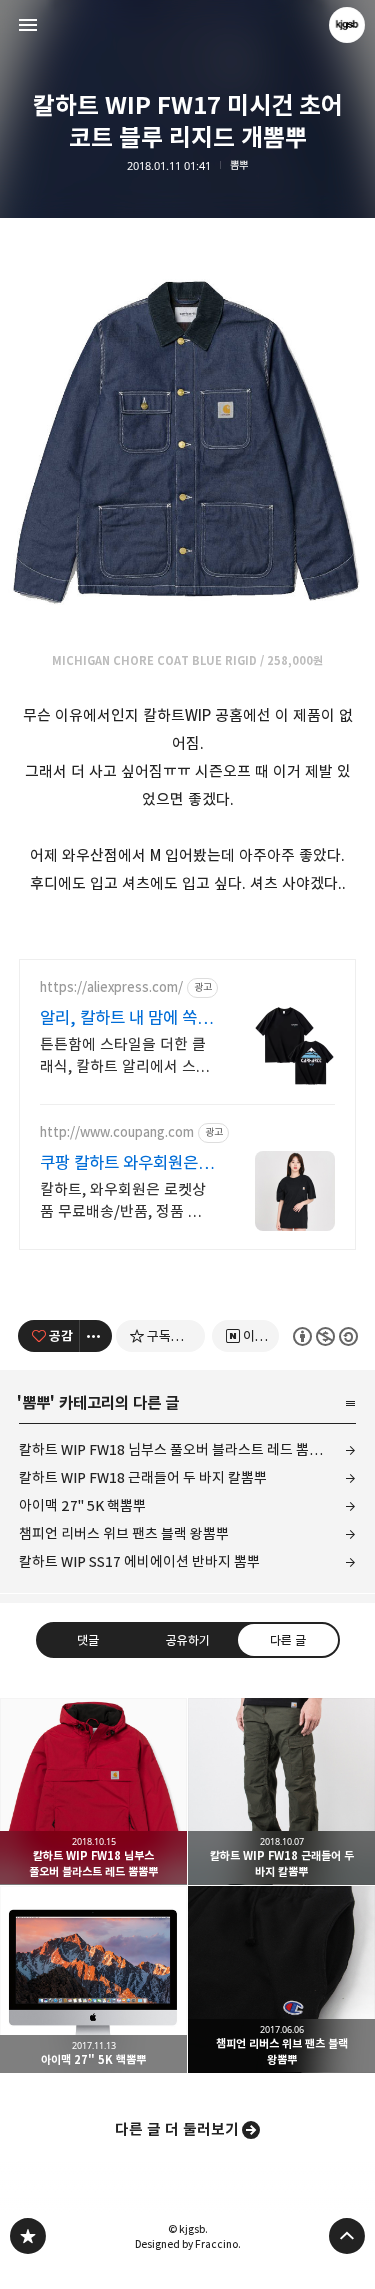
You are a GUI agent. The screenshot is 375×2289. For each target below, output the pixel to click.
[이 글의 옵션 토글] (96, 1336)
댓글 (88, 1639)
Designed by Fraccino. (188, 2244)
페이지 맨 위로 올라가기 (347, 2236)
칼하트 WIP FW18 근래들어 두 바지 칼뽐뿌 (143, 1477)
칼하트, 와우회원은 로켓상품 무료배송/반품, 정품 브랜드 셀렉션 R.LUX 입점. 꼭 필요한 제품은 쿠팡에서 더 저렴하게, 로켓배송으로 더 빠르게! (125, 1201)
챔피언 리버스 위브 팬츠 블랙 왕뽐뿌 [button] (281, 1979)
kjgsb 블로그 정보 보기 (347, 25)
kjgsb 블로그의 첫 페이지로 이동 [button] (188, 25)
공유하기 (187, 1639)
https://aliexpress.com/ (111, 987)
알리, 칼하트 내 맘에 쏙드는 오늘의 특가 (126, 1018)
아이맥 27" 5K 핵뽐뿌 (82, 1505)
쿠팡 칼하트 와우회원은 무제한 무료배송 (119, 1163)
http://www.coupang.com (117, 1132)
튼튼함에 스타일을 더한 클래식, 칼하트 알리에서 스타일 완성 (125, 1056)
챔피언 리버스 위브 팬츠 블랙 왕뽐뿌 (124, 1533)
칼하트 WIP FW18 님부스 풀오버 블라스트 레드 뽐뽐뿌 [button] (93, 1791)
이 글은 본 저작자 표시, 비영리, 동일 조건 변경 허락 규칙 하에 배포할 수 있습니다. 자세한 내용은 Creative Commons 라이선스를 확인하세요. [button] (324, 1335)
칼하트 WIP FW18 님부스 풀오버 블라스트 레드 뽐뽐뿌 (177, 1449)
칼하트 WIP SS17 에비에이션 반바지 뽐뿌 (139, 1561)
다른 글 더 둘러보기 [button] (177, 2129)
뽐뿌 (239, 165)
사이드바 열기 (28, 25)
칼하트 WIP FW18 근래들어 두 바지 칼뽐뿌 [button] (281, 1791)
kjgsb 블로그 (28, 2236)
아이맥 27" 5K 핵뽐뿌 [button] (93, 1979)
